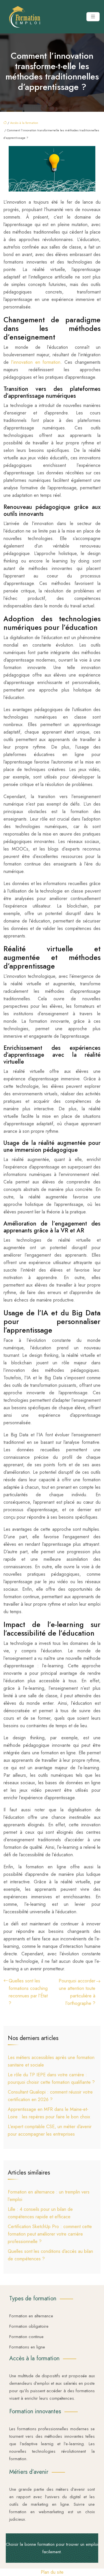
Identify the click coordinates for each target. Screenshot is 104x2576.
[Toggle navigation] (93, 17)
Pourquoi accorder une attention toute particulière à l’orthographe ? (77, 1992)
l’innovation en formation (36, 362)
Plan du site (52, 2572)
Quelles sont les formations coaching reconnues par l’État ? (28, 1992)
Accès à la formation (24, 123)
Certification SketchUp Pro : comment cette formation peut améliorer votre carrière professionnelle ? (50, 2234)
